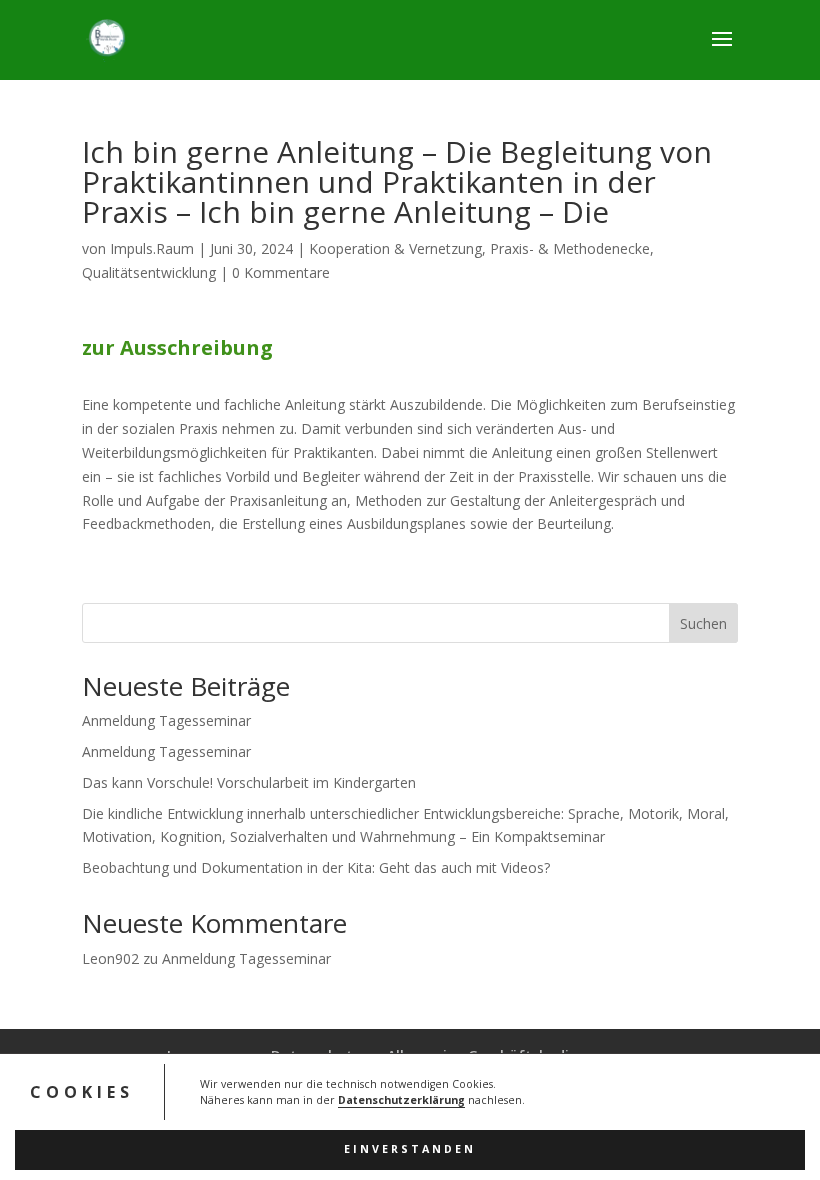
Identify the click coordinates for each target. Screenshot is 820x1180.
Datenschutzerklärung (401, 1100)
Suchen (703, 623)
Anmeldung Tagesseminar (166, 720)
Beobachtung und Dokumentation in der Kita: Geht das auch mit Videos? (316, 867)
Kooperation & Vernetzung (395, 248)
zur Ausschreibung (177, 347)
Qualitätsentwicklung (149, 272)
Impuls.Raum (152, 248)
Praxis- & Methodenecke (570, 248)
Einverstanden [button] (410, 1149)
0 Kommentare (281, 272)
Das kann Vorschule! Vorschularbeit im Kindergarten (249, 782)
